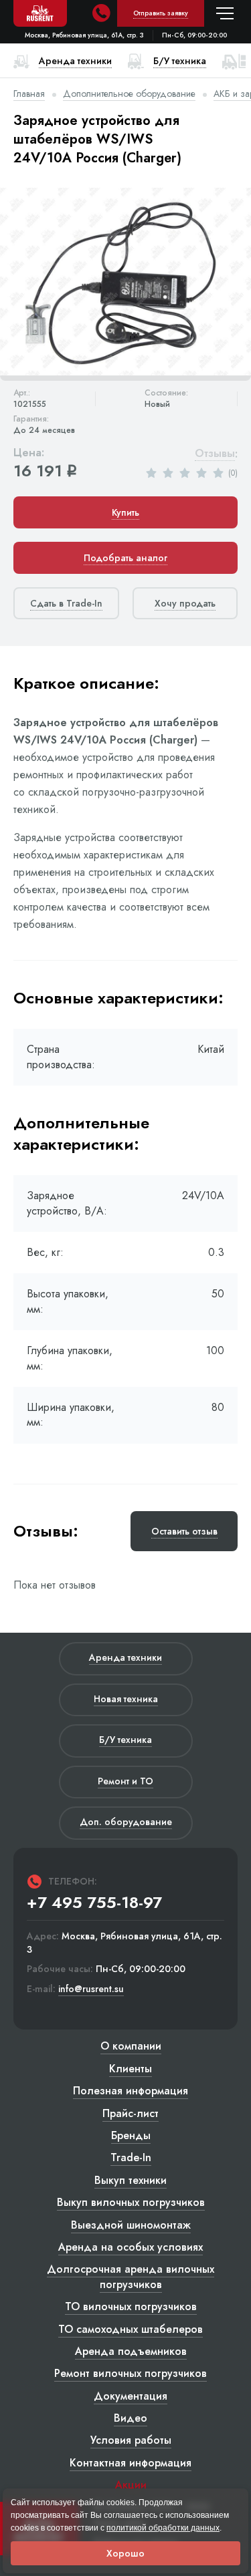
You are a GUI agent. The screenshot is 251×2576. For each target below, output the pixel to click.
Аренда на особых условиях (131, 2247)
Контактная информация (131, 2463)
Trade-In (131, 2157)
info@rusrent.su (91, 1989)
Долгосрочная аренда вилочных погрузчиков (131, 2276)
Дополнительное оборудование (129, 94)
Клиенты (131, 2069)
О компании (131, 2046)
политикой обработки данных (163, 2528)
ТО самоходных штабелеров (131, 2329)
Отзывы (215, 454)
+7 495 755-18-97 (94, 1903)
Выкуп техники (131, 2180)
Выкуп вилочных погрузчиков (131, 2202)
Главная (29, 94)
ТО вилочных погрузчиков (131, 2306)
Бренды (131, 2135)
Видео (131, 2418)
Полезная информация (131, 2091)
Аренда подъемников (131, 2351)
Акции (131, 2485)
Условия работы (131, 2440)
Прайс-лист (131, 2113)
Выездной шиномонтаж (131, 2225)
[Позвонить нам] (101, 13)
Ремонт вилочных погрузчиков (131, 2373)
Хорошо (125, 2553)
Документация (131, 2396)
